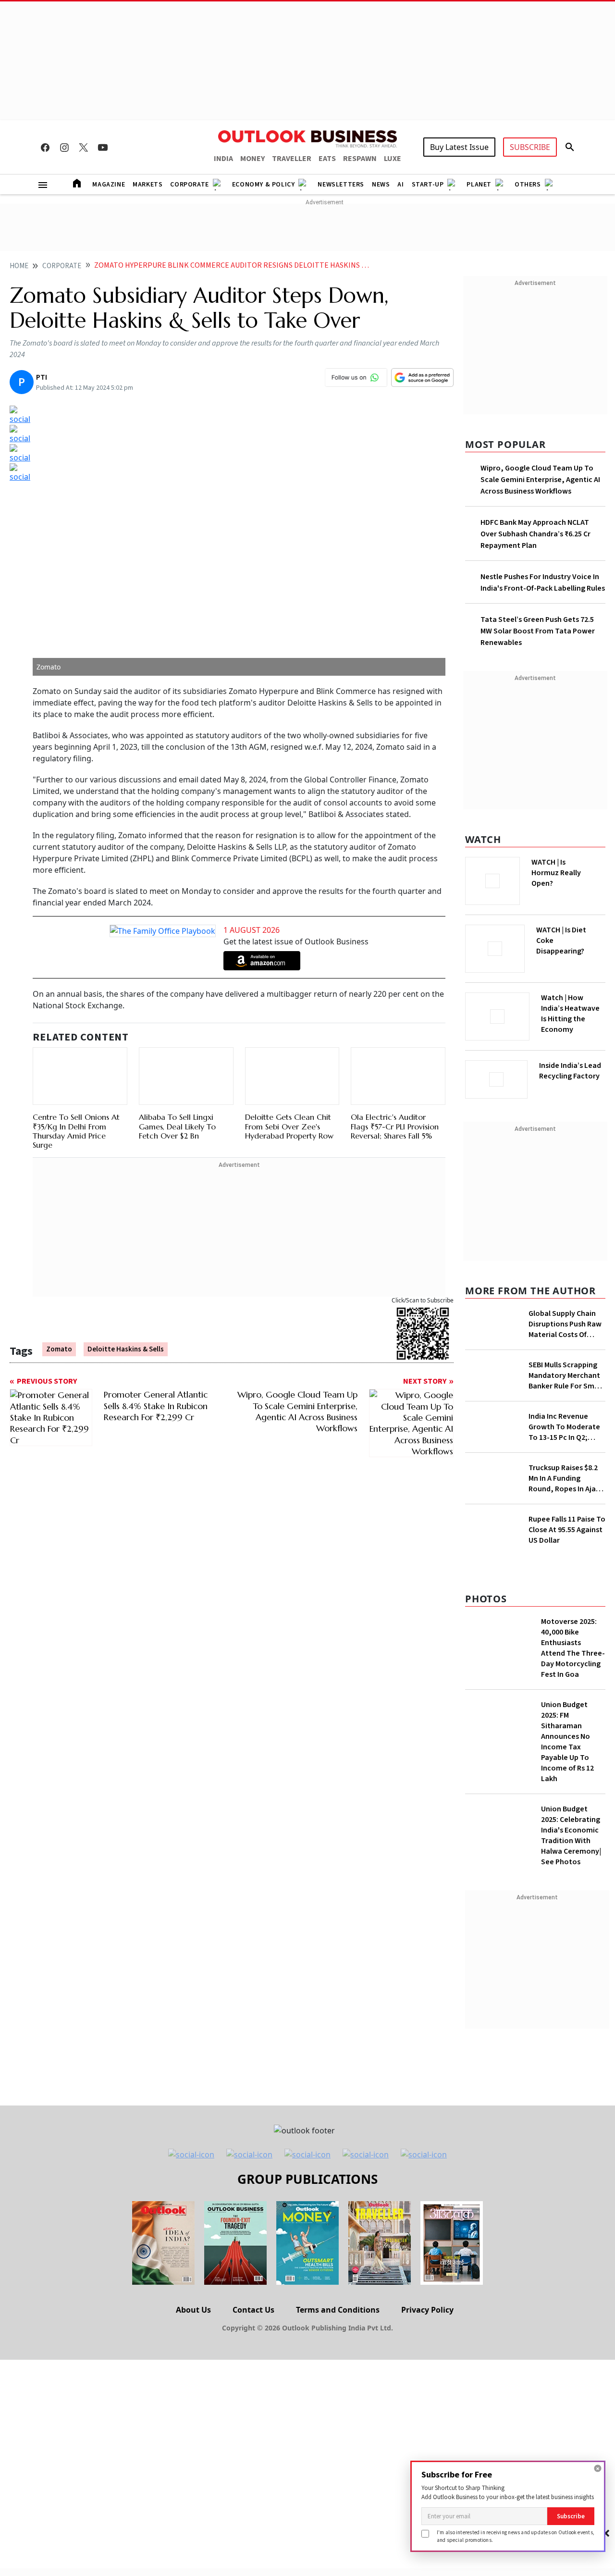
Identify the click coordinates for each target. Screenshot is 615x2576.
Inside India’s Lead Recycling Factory (570, 1071)
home (19, 266)
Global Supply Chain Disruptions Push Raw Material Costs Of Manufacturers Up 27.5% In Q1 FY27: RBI (565, 1324)
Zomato (59, 1349)
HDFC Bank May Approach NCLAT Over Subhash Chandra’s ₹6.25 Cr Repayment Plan (535, 534)
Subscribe (571, 2516)
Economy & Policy (264, 185)
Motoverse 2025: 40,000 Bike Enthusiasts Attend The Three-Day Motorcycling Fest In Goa (573, 1648)
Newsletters (341, 185)
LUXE (393, 159)
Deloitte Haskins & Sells (126, 1349)
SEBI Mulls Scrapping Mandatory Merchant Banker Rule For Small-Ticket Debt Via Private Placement (567, 1375)
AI (400, 185)
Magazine (109, 185)
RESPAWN (360, 159)
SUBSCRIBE (530, 147)
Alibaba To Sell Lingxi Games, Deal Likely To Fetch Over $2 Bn (177, 1126)
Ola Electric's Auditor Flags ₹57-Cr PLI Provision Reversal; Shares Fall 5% (395, 1126)
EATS (327, 159)
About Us (193, 2310)
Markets (148, 185)
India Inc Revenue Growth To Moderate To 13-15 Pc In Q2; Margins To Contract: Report (564, 1427)
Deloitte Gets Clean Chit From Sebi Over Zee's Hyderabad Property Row (289, 1126)
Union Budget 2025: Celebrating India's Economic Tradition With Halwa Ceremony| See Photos (571, 1835)
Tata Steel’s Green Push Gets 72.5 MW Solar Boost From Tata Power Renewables (538, 631)
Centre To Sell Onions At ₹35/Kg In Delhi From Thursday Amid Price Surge (76, 1131)
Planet (479, 185)
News (381, 185)
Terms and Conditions (338, 2310)
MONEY (252, 159)
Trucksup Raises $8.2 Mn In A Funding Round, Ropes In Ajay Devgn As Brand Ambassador (564, 1478)
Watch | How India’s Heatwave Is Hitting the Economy (570, 1014)
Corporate (189, 185)
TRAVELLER (292, 159)
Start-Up (428, 185)
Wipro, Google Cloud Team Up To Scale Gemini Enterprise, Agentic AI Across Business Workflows (540, 480)
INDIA (223, 159)
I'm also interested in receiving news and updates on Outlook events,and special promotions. (516, 2536)
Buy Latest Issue (459, 147)
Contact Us (253, 2310)
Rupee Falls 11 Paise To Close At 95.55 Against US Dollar (567, 1530)
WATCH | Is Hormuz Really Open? (556, 873)
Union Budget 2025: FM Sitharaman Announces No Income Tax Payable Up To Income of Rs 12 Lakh (567, 1742)
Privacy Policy (427, 2310)
